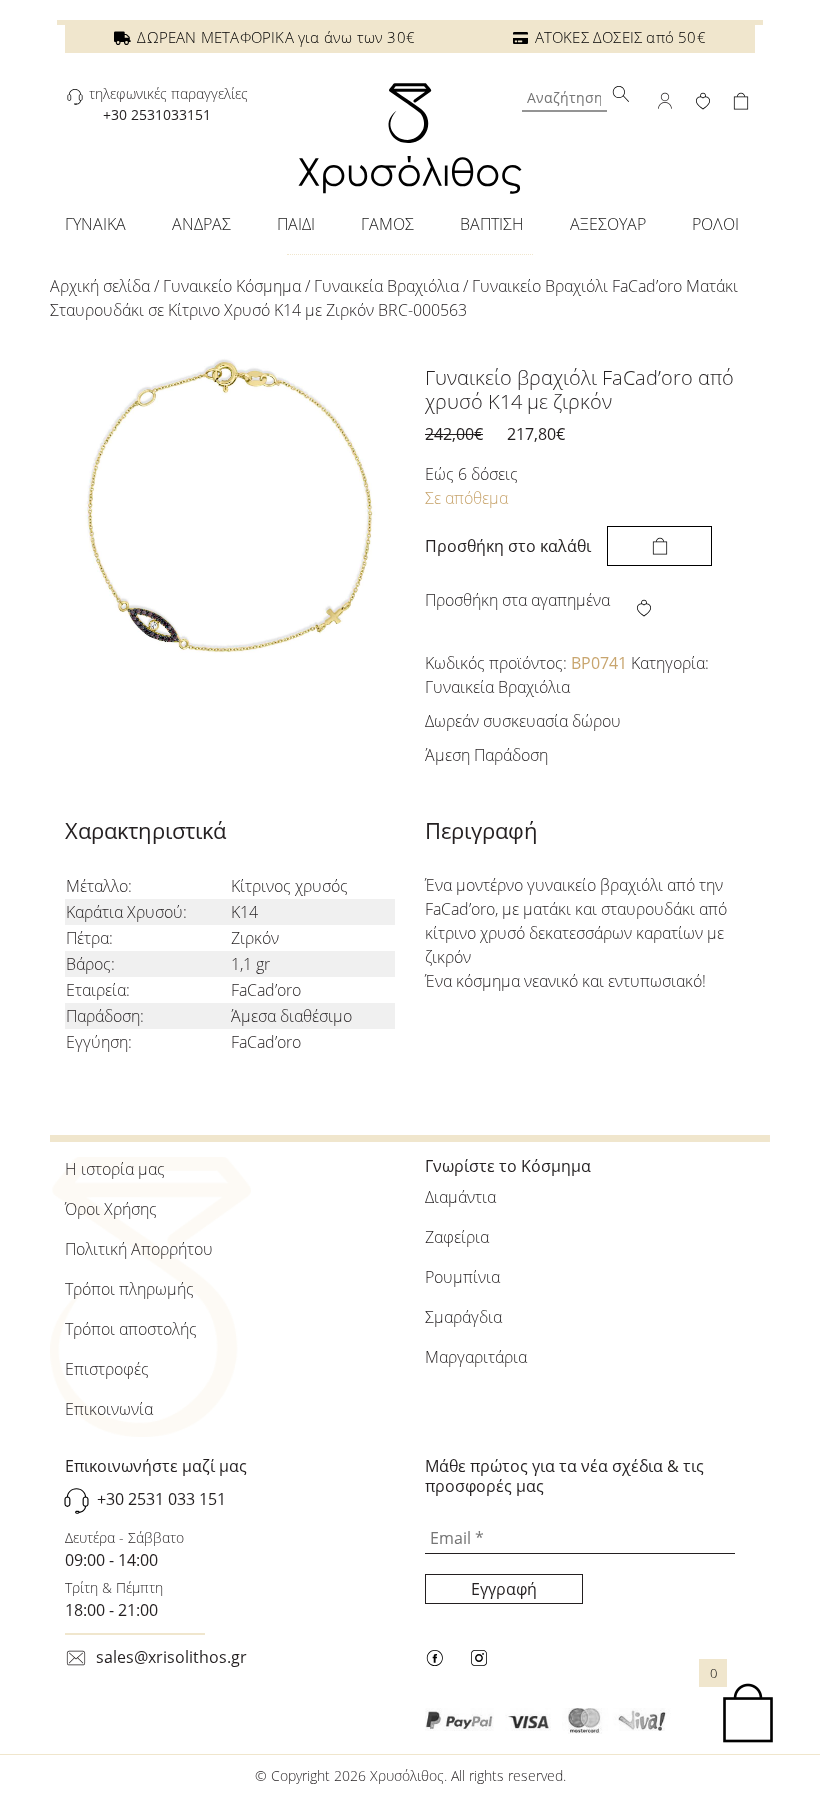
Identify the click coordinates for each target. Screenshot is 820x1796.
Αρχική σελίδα (100, 286)
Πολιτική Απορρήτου (139, 1249)
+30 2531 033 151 (161, 1499)
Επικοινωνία (109, 1409)
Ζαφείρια (457, 1237)
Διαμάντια (460, 1197)
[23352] (659, 546)
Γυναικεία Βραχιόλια (386, 286)
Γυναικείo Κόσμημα (232, 286)
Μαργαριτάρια (476, 1357)
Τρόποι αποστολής (131, 1329)
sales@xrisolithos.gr (171, 1657)
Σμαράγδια (463, 1317)
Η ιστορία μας (115, 1169)
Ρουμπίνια (462, 1277)
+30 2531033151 (157, 114)
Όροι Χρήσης (111, 1209)
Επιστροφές (107, 1369)
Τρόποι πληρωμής (129, 1289)
